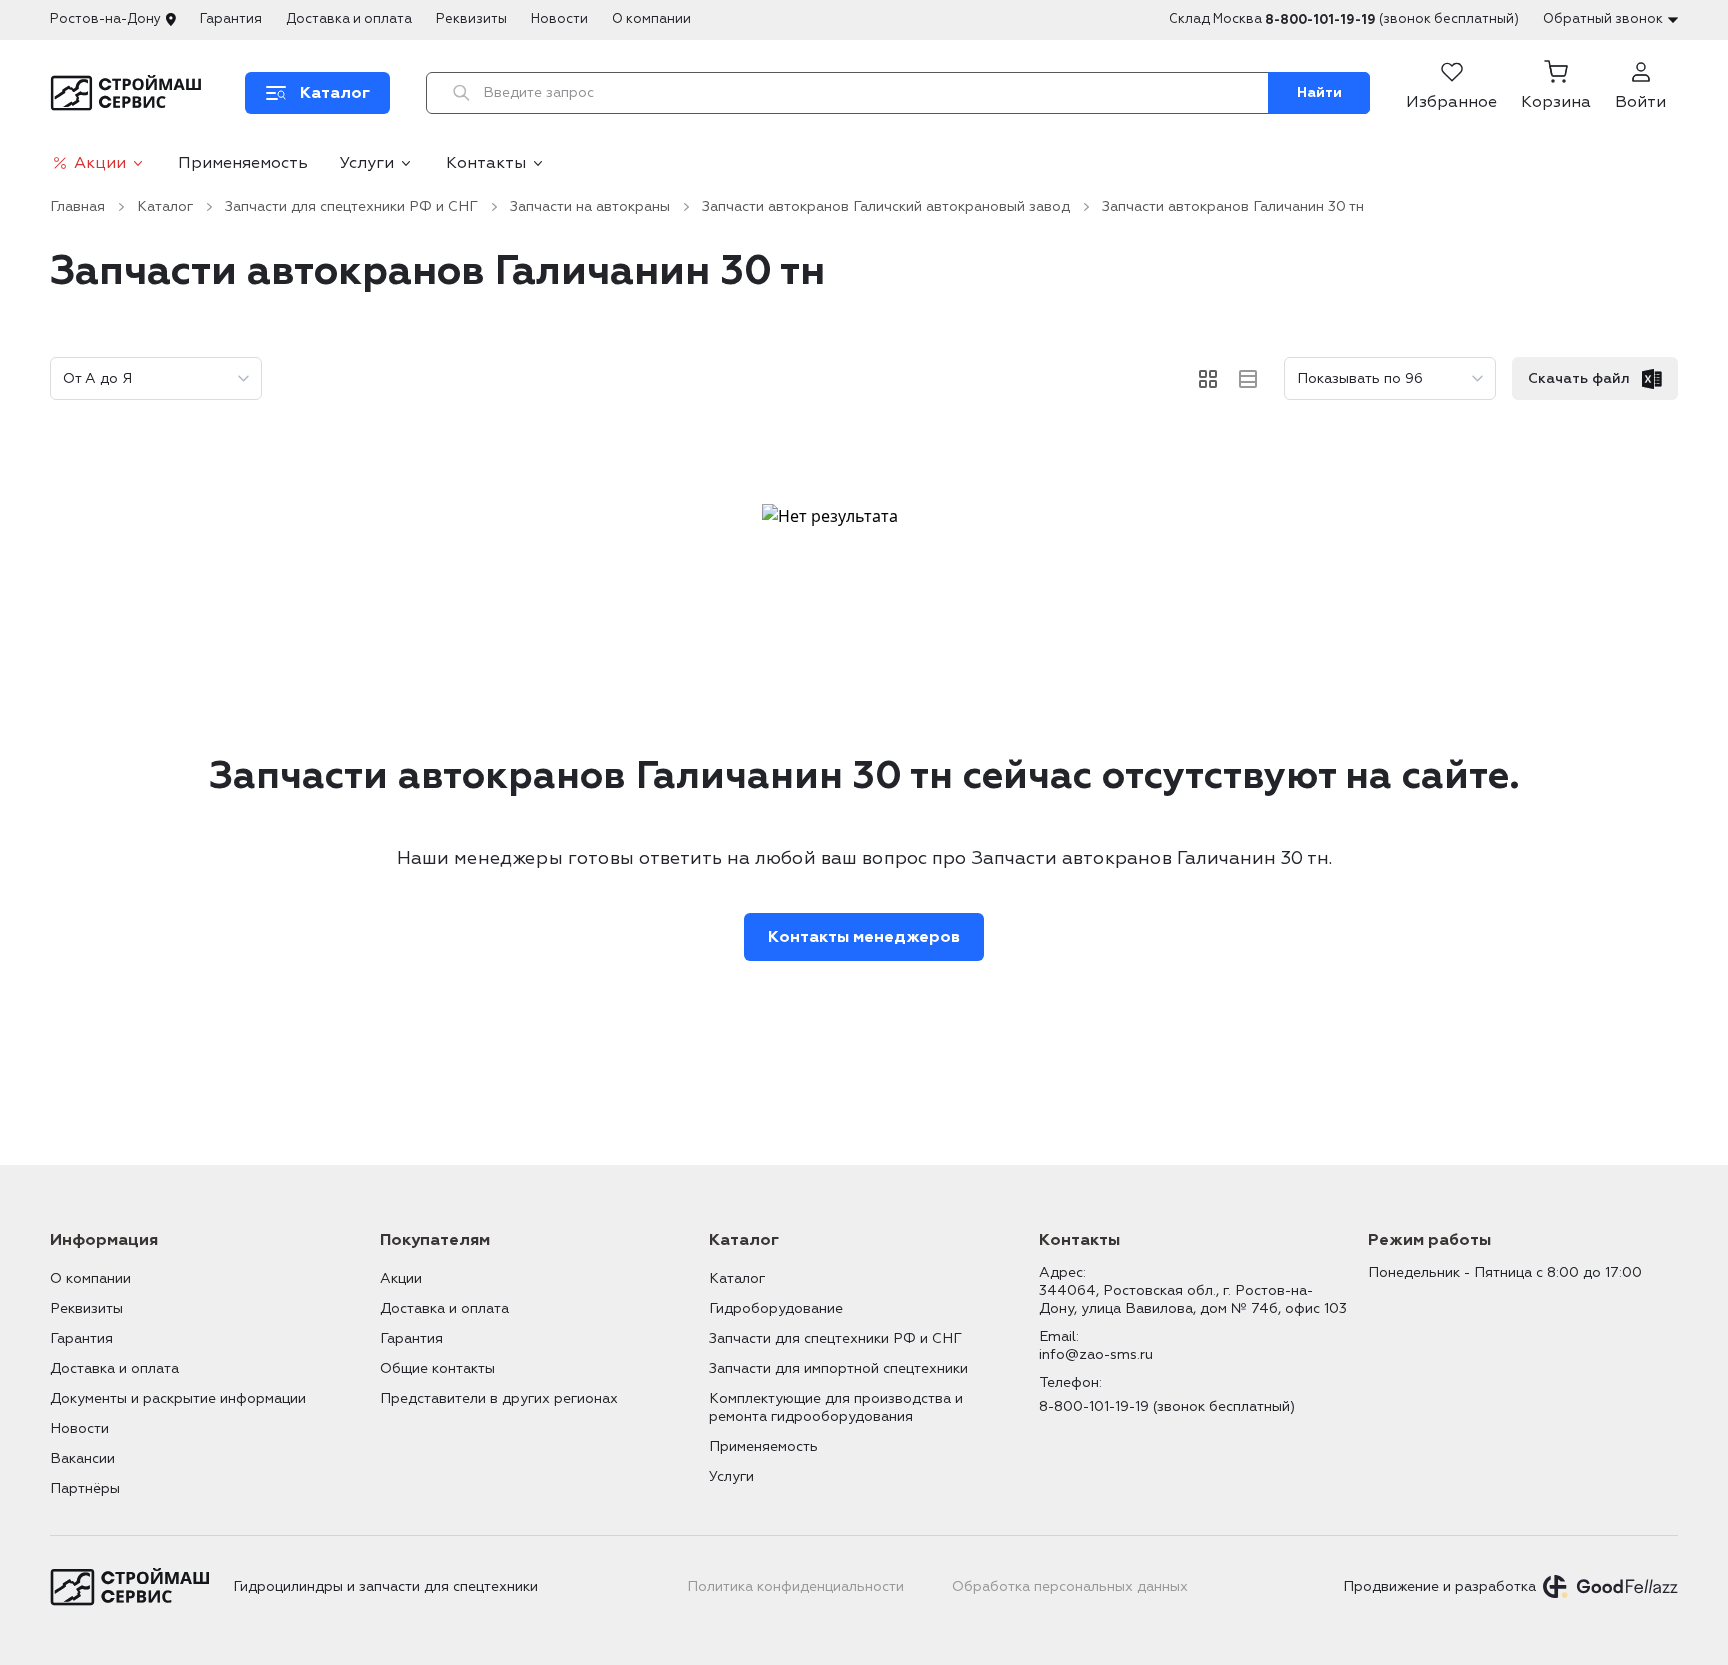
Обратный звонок (1603, 19)
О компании (651, 19)
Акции (100, 163)
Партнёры (85, 1488)
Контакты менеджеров (864, 937)
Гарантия (231, 19)
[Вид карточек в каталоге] (1208, 379)
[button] (1556, 93)
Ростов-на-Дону (105, 19)
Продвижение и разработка (1439, 1586)
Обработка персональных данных (1070, 1586)
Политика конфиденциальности (795, 1586)
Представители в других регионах (499, 1398)
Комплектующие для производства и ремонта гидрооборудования (836, 1407)
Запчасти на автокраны (590, 206)
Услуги (367, 163)
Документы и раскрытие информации (178, 1398)
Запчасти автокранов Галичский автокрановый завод (886, 206)
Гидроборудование (776, 1308)
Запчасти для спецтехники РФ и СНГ (351, 206)
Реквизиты (471, 19)
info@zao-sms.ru (1096, 1354)
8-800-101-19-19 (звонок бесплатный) (1167, 1406)
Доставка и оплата (349, 19)
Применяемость (243, 163)
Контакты (486, 163)
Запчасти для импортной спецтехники (838, 1368)
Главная (77, 206)
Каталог (165, 206)
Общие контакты (437, 1368)
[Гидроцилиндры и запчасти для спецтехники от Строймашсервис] (129, 93)
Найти (1319, 92)
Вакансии (82, 1458)
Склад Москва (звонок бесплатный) (1344, 19)
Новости (559, 19)
